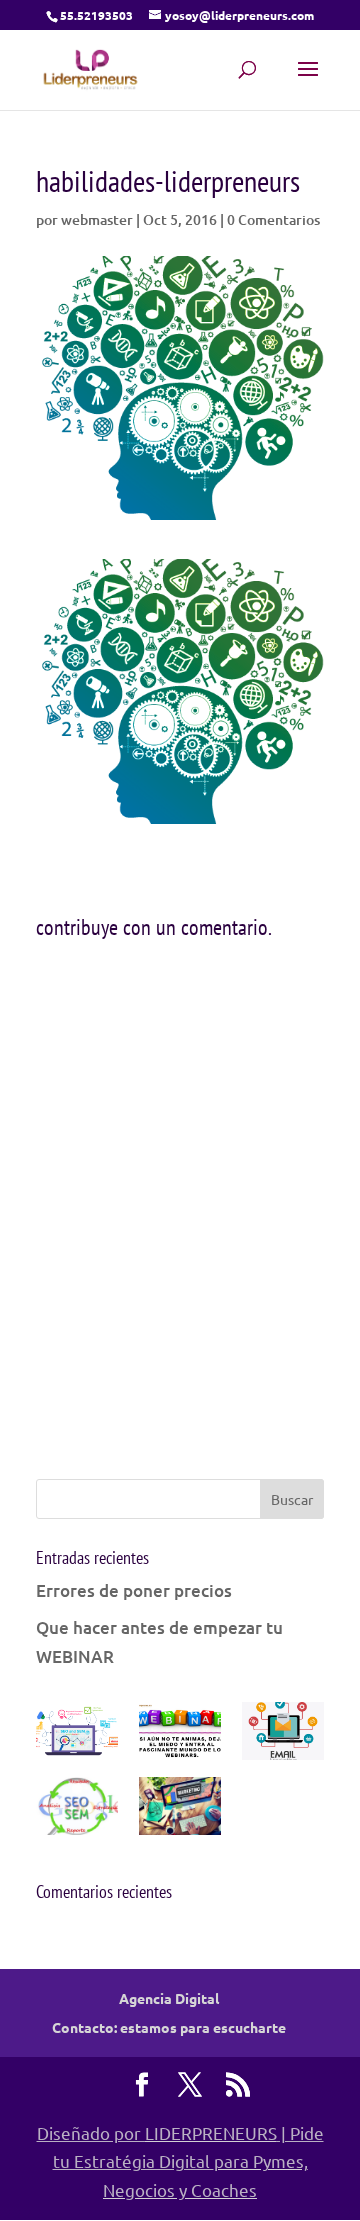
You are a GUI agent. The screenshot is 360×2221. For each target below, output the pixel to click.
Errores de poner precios (134, 1590)
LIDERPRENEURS (211, 2132)
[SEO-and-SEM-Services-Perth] (77, 1735)
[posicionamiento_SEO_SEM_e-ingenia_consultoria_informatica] (77, 1810)
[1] (180, 1810)
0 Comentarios (273, 219)
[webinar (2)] (180, 1735)
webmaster (97, 219)
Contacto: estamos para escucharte (169, 2027)
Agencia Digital (169, 1998)
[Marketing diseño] (283, 1735)
